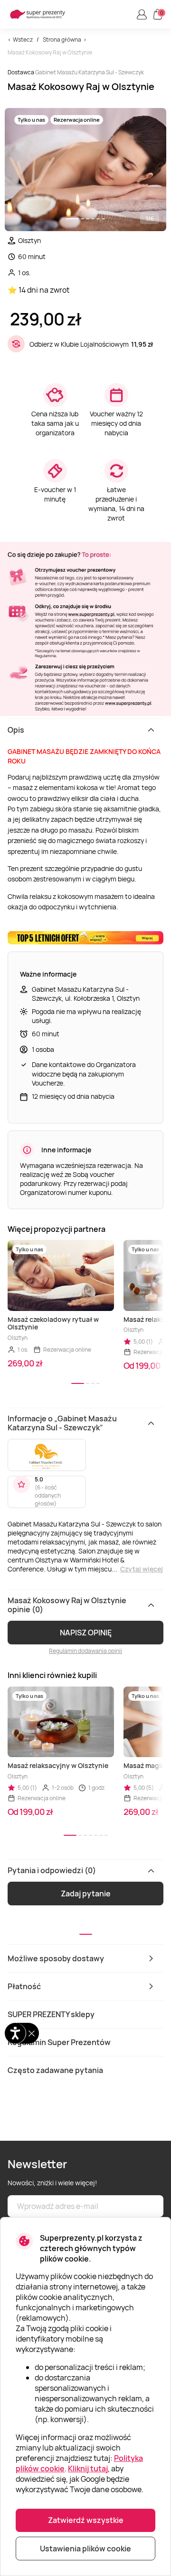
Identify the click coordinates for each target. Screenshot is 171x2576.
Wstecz (23, 40)
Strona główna (62, 40)
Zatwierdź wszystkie (86, 2520)
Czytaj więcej (142, 1569)
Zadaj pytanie (86, 1894)
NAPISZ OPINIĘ (86, 1633)
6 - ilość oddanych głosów (48, 1495)
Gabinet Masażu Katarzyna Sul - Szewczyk (90, 72)
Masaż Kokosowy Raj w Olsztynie (50, 52)
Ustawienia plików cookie (85, 2549)
